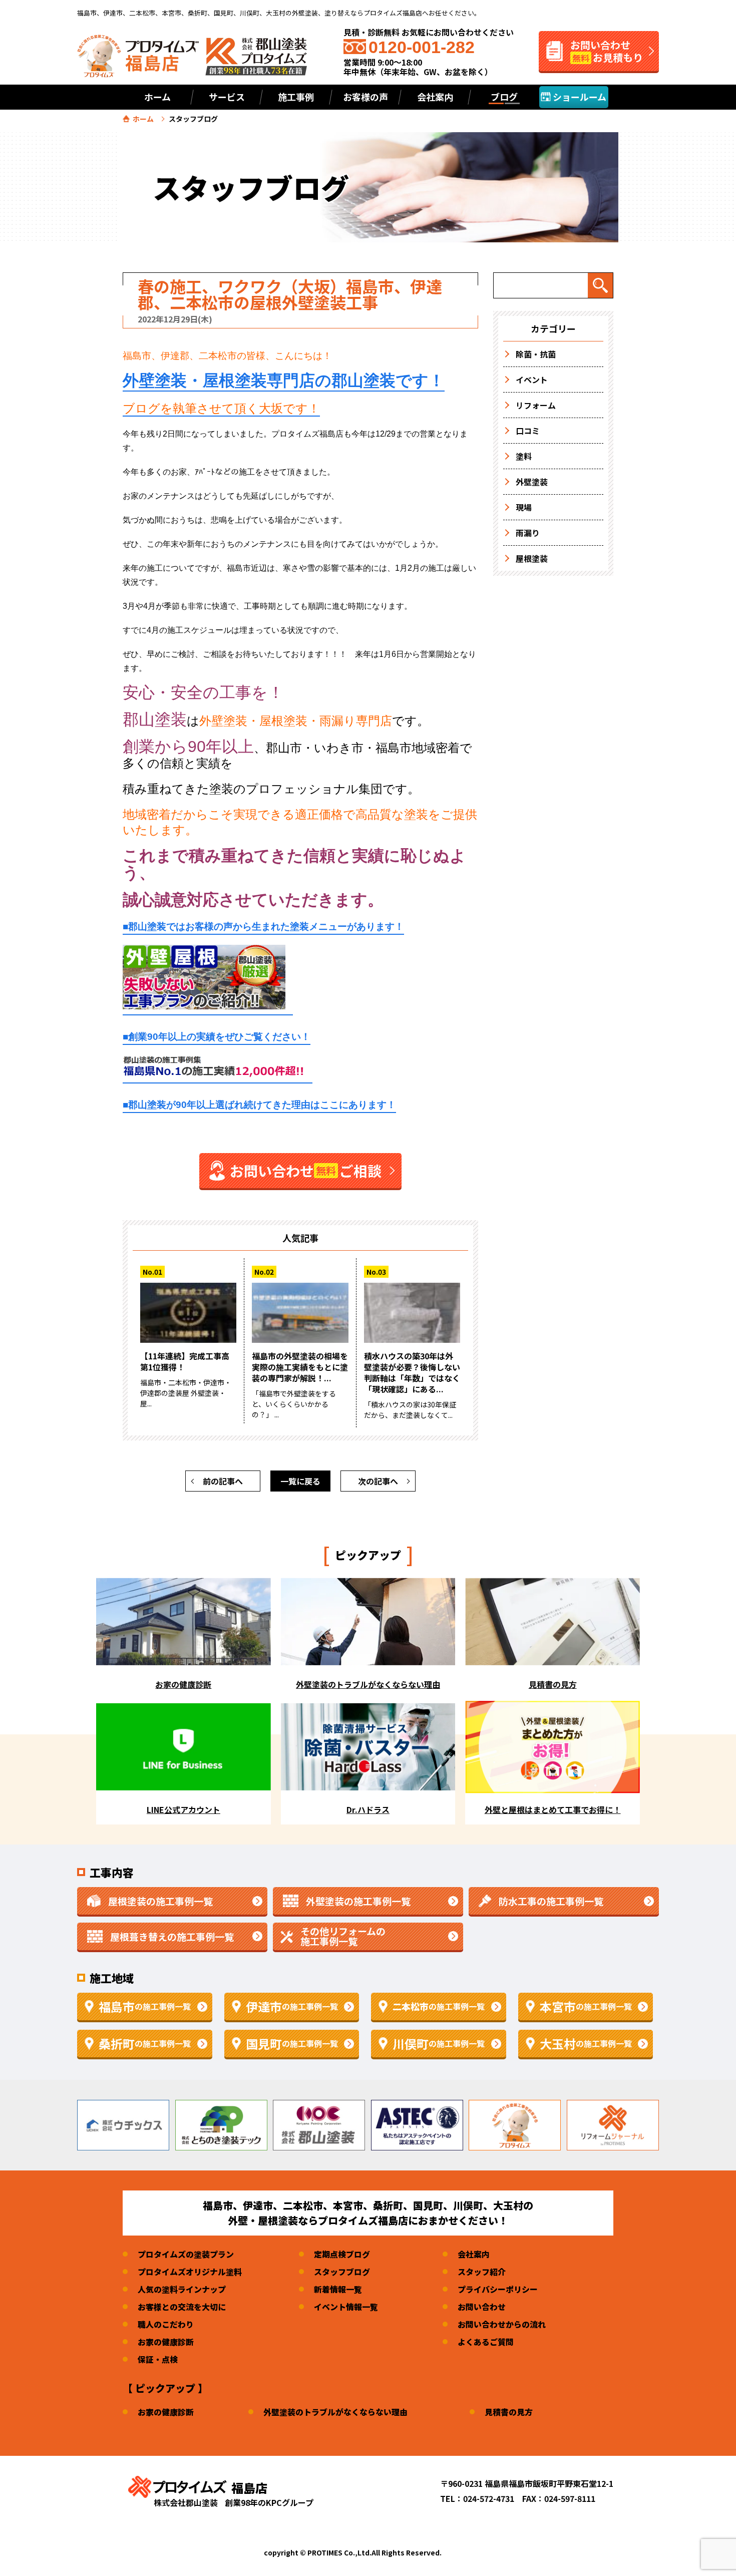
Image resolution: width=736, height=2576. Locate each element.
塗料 (524, 456)
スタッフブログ (342, 2272)
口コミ (528, 431)
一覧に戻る (300, 1481)
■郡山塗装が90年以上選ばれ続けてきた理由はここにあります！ (259, 1105)
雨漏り (528, 533)
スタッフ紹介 (482, 2272)
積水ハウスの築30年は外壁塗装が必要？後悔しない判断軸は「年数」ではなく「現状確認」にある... (412, 1372)
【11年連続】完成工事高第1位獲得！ (185, 1361)
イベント (532, 380)
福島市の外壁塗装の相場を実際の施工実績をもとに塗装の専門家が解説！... (300, 1367)
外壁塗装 (532, 482)
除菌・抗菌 (536, 354)
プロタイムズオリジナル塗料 (190, 2272)
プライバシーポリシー (498, 2289)
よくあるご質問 (486, 2342)
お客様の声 (365, 97)
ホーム (157, 97)
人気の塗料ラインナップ (182, 2289)
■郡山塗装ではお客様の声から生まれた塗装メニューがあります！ (263, 927)
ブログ (504, 97)
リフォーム (536, 405)
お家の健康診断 (166, 2342)
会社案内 (474, 2254)
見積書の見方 (509, 2412)
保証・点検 (158, 2359)
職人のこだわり (166, 2324)
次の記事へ (378, 1481)
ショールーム (579, 97)
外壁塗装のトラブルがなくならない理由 (335, 2412)
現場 (524, 507)
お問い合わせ (482, 2307)
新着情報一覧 (338, 2289)
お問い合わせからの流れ (502, 2324)
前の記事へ (223, 1481)
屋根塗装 (532, 558)
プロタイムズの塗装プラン (186, 2254)
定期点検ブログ (342, 2254)
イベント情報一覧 (346, 2307)
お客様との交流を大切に (182, 2307)
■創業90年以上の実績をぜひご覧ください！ (217, 1037)
